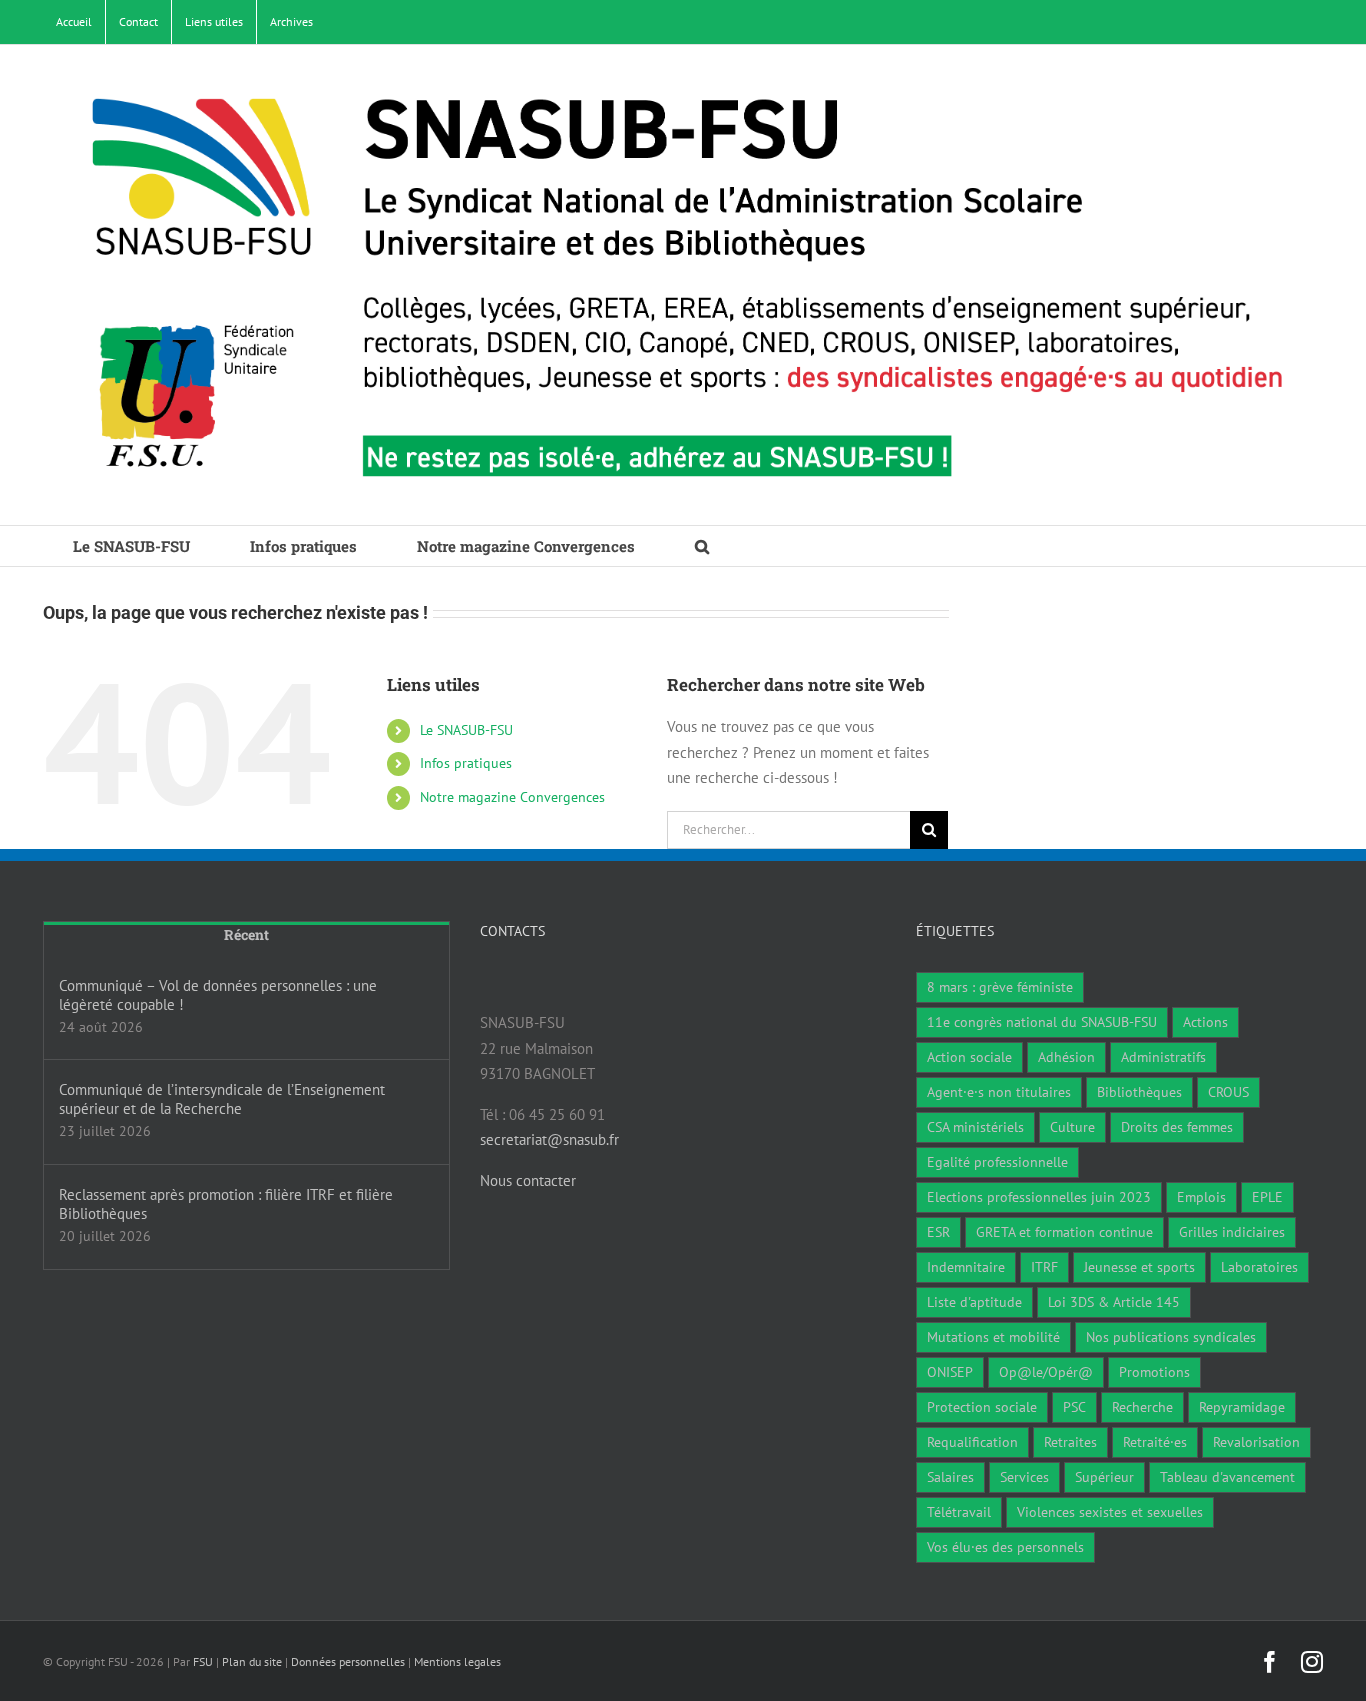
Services (1024, 1477)
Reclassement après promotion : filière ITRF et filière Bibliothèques (226, 1204)
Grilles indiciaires (1232, 1232)
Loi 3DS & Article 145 (1114, 1302)
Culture (1072, 1127)
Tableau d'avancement (1227, 1477)
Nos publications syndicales (1171, 1337)
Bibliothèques (1139, 1092)
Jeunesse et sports (1139, 1267)
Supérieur (1104, 1477)
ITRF (1044, 1267)
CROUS (1228, 1092)
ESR (938, 1232)
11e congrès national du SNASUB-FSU (1042, 1022)
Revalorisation (1256, 1442)
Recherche (1142, 1407)
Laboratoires (1259, 1267)
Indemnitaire (966, 1267)
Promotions (1154, 1372)
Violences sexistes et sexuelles (1110, 1512)
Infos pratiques (466, 763)
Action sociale (969, 1057)
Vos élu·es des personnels (1005, 1547)
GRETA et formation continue (1064, 1232)
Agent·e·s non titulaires (999, 1092)
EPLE (1267, 1197)
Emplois (1201, 1197)
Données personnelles (348, 1661)
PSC (1074, 1407)
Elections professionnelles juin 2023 (1039, 1197)
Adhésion (1066, 1057)
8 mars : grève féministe (1000, 987)
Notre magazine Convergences (512, 797)
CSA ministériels (975, 1127)
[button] (702, 546)
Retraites (1070, 1442)
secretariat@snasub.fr (549, 1139)
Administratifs (1163, 1057)
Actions (1205, 1022)
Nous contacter (528, 1180)
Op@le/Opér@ (1046, 1372)
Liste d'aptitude (974, 1302)
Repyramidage (1242, 1407)
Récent (246, 934)
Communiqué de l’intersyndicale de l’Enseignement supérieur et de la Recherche (222, 1099)
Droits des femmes (1177, 1127)
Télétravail (959, 1512)
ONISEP (950, 1372)
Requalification (972, 1442)
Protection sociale (982, 1407)
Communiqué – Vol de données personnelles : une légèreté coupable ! (218, 995)
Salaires (950, 1477)
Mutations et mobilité (993, 1337)
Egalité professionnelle (997, 1162)
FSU (203, 1661)
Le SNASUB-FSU (466, 730)
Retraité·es (1155, 1442)
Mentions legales (457, 1661)
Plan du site (252, 1661)
